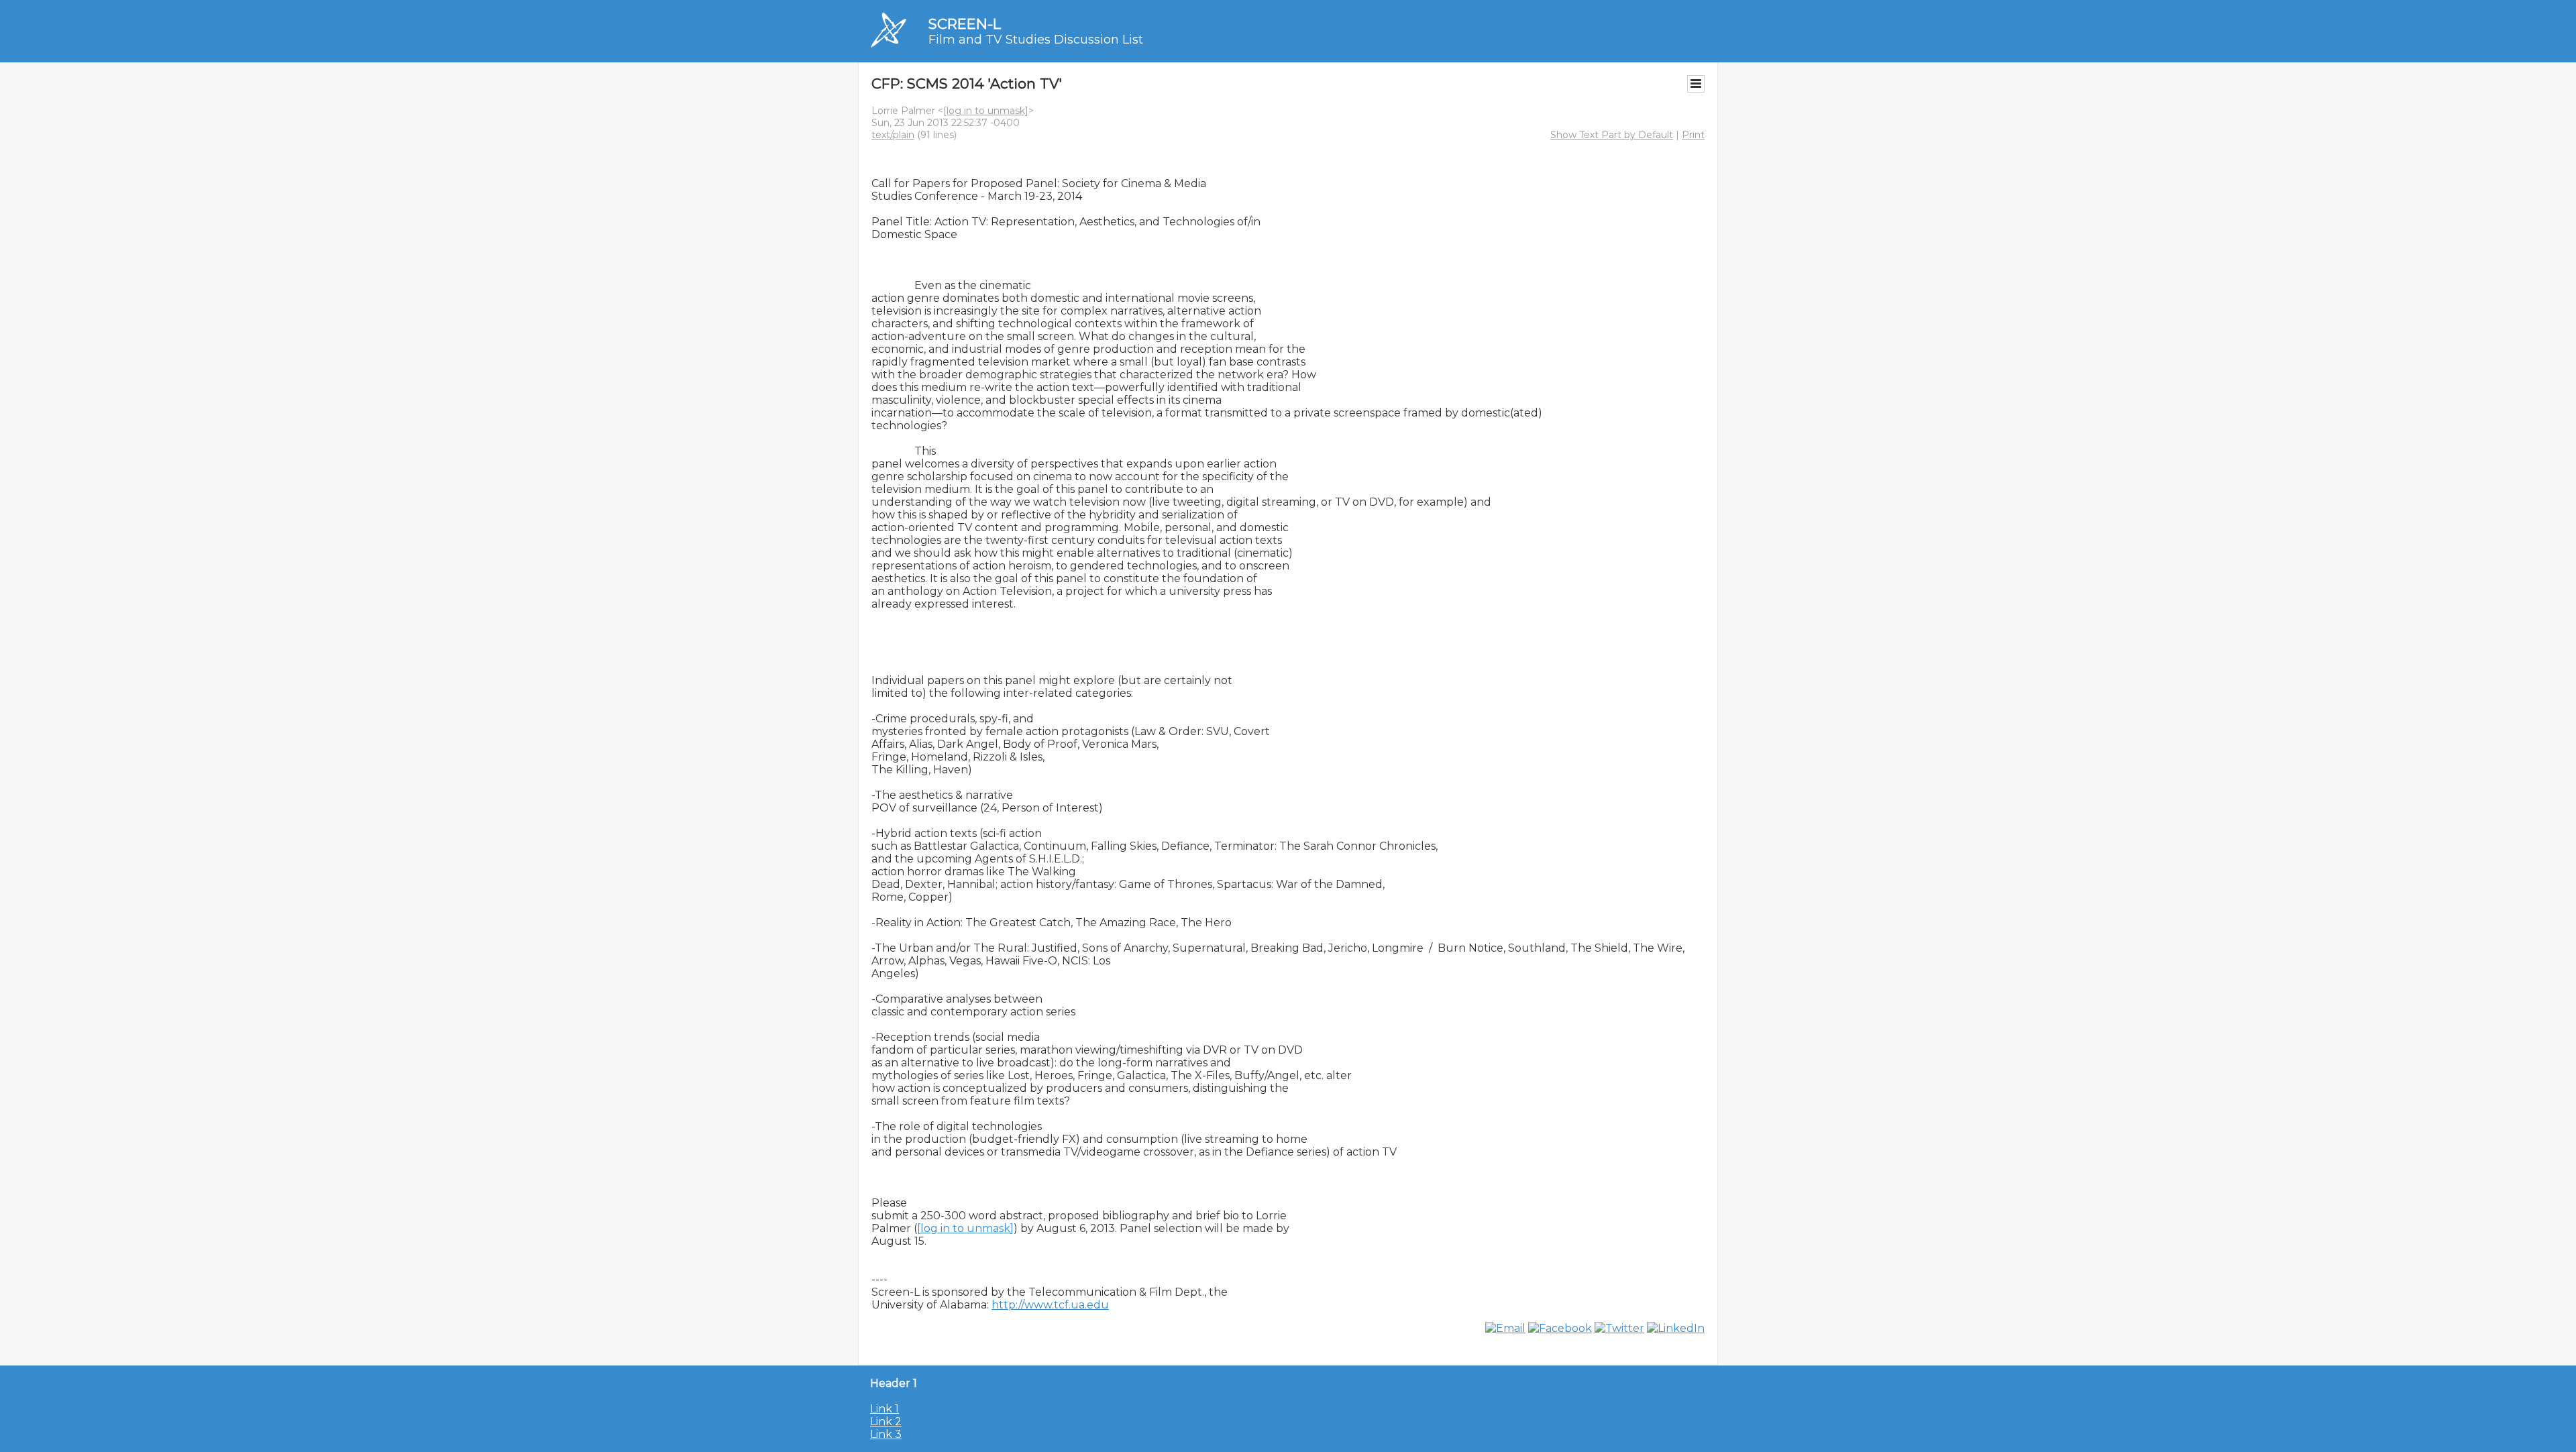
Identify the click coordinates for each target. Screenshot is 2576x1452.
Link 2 (886, 1421)
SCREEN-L (965, 24)
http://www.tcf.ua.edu (1050, 1305)
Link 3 (886, 1434)
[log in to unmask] (986, 111)
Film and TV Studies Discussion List (1036, 40)
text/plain (893, 135)
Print (1693, 135)
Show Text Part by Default (1612, 135)
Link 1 (884, 1409)
